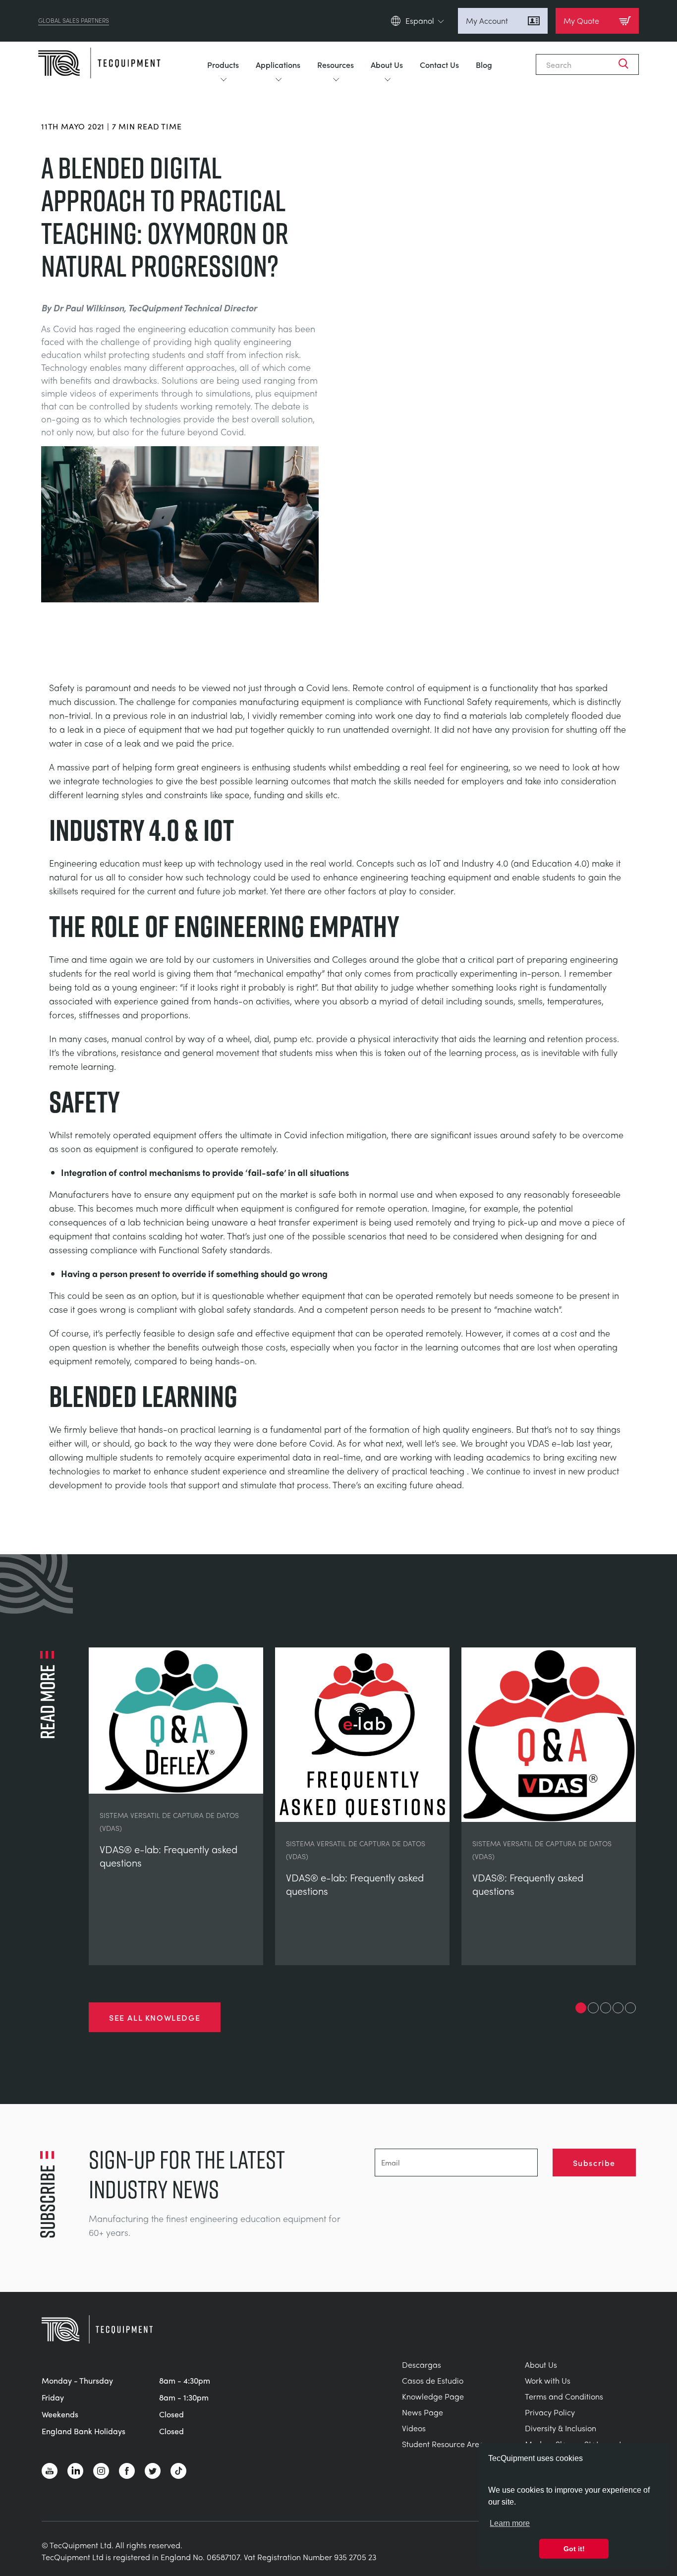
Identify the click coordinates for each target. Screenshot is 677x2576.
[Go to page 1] (581, 2008)
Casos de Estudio (433, 2380)
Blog (484, 64)
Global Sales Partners (74, 21)
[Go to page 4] (618, 2008)
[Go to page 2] (593, 2008)
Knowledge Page (433, 2396)
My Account (487, 21)
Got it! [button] (574, 2549)
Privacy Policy (550, 2412)
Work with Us (548, 2380)
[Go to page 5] (630, 2008)
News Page (423, 2412)
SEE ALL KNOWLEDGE (155, 2017)
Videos (414, 2428)
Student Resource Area (443, 2444)
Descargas (422, 2365)
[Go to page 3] (606, 2008)
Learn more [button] (510, 2523)
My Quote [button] (581, 21)
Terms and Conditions (564, 2396)
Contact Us (439, 64)
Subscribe (594, 2163)
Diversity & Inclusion (561, 2428)
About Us (387, 64)
